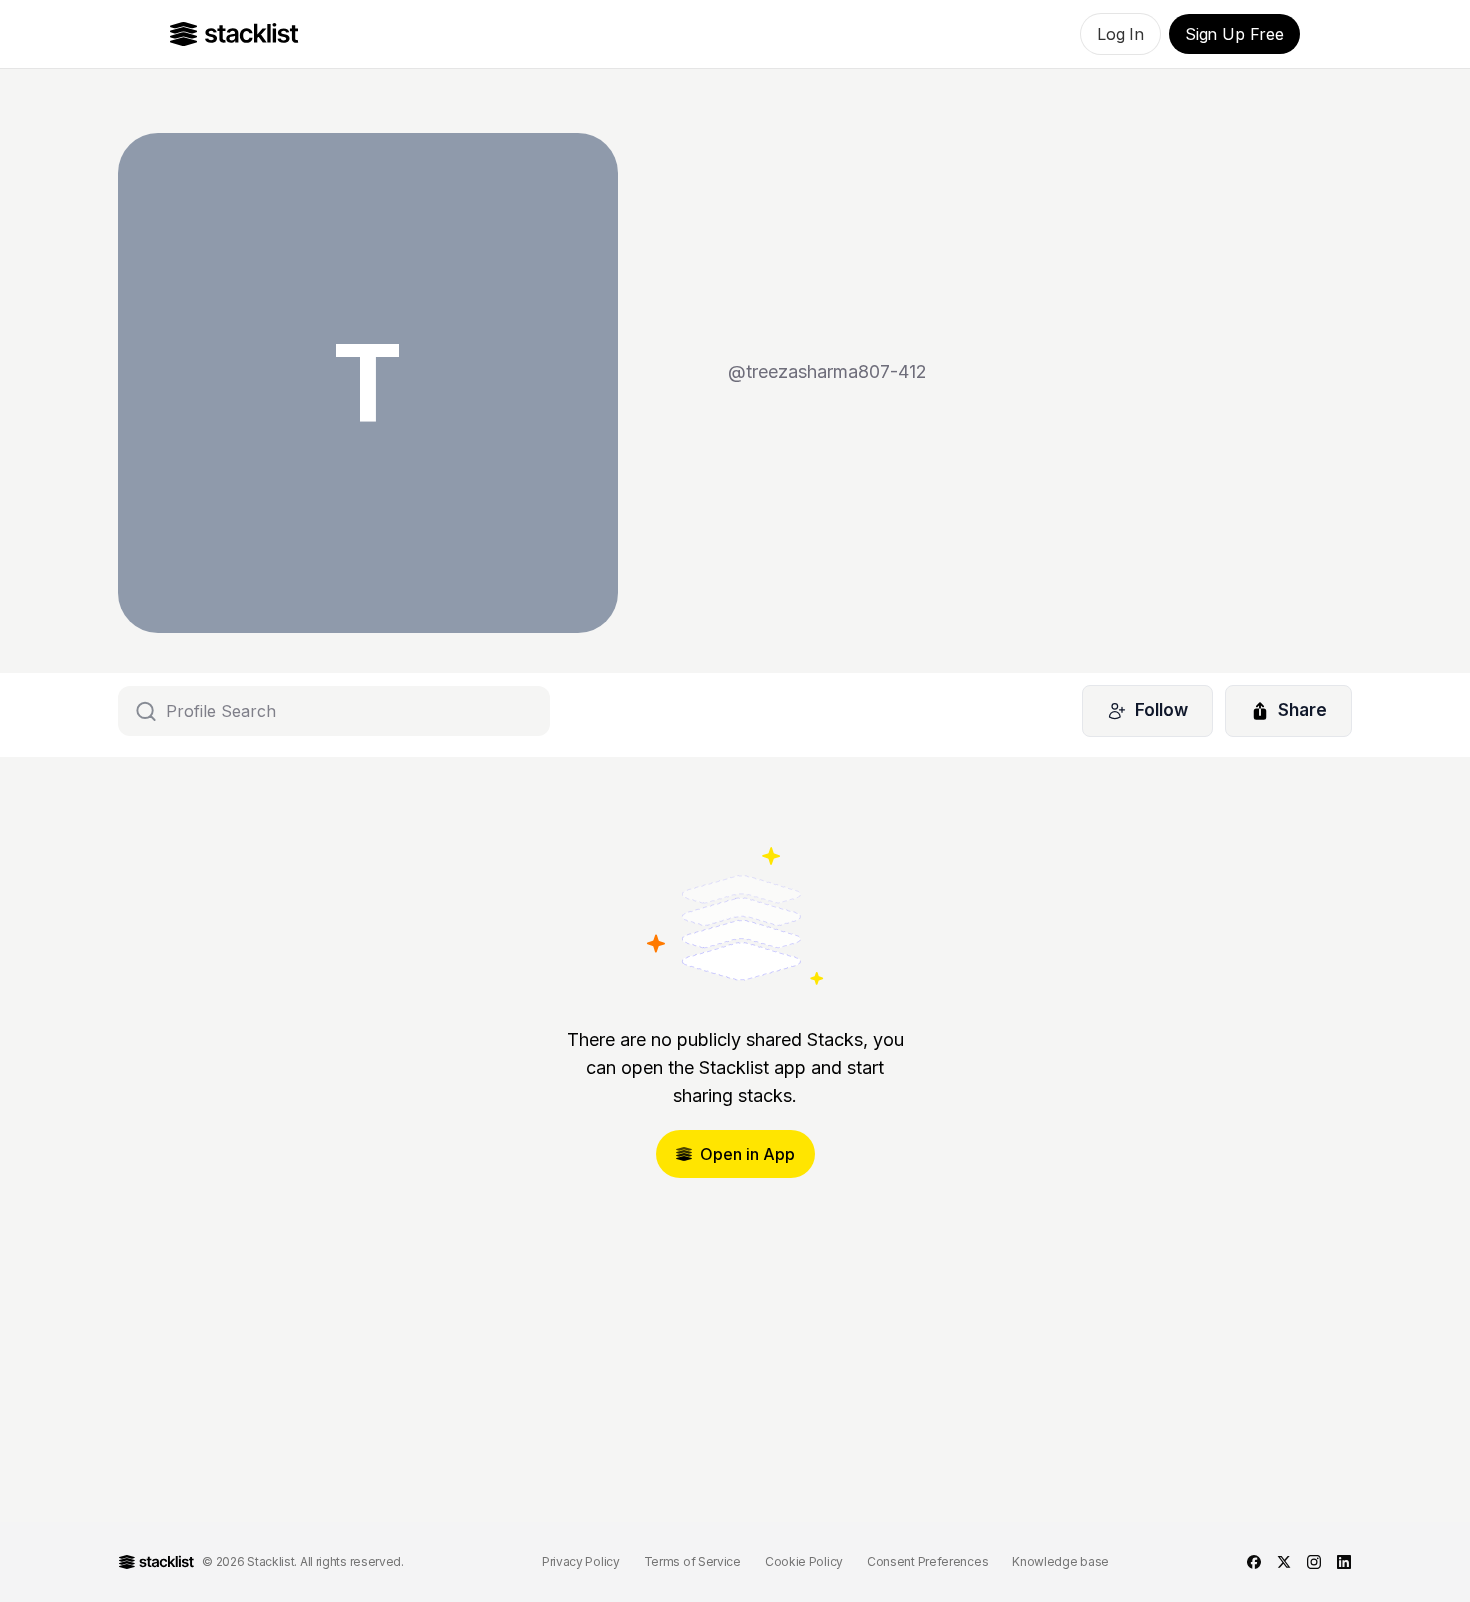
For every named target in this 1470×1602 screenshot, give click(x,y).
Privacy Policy (581, 1561)
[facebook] (1254, 1562)
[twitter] (1284, 1562)
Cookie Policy (804, 1561)
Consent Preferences (927, 1561)
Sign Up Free (1234, 34)
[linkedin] (1344, 1562)
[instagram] (1314, 1562)
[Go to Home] (234, 34)
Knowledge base (1060, 1561)
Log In (1120, 34)
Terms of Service (692, 1561)
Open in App (747, 1154)
